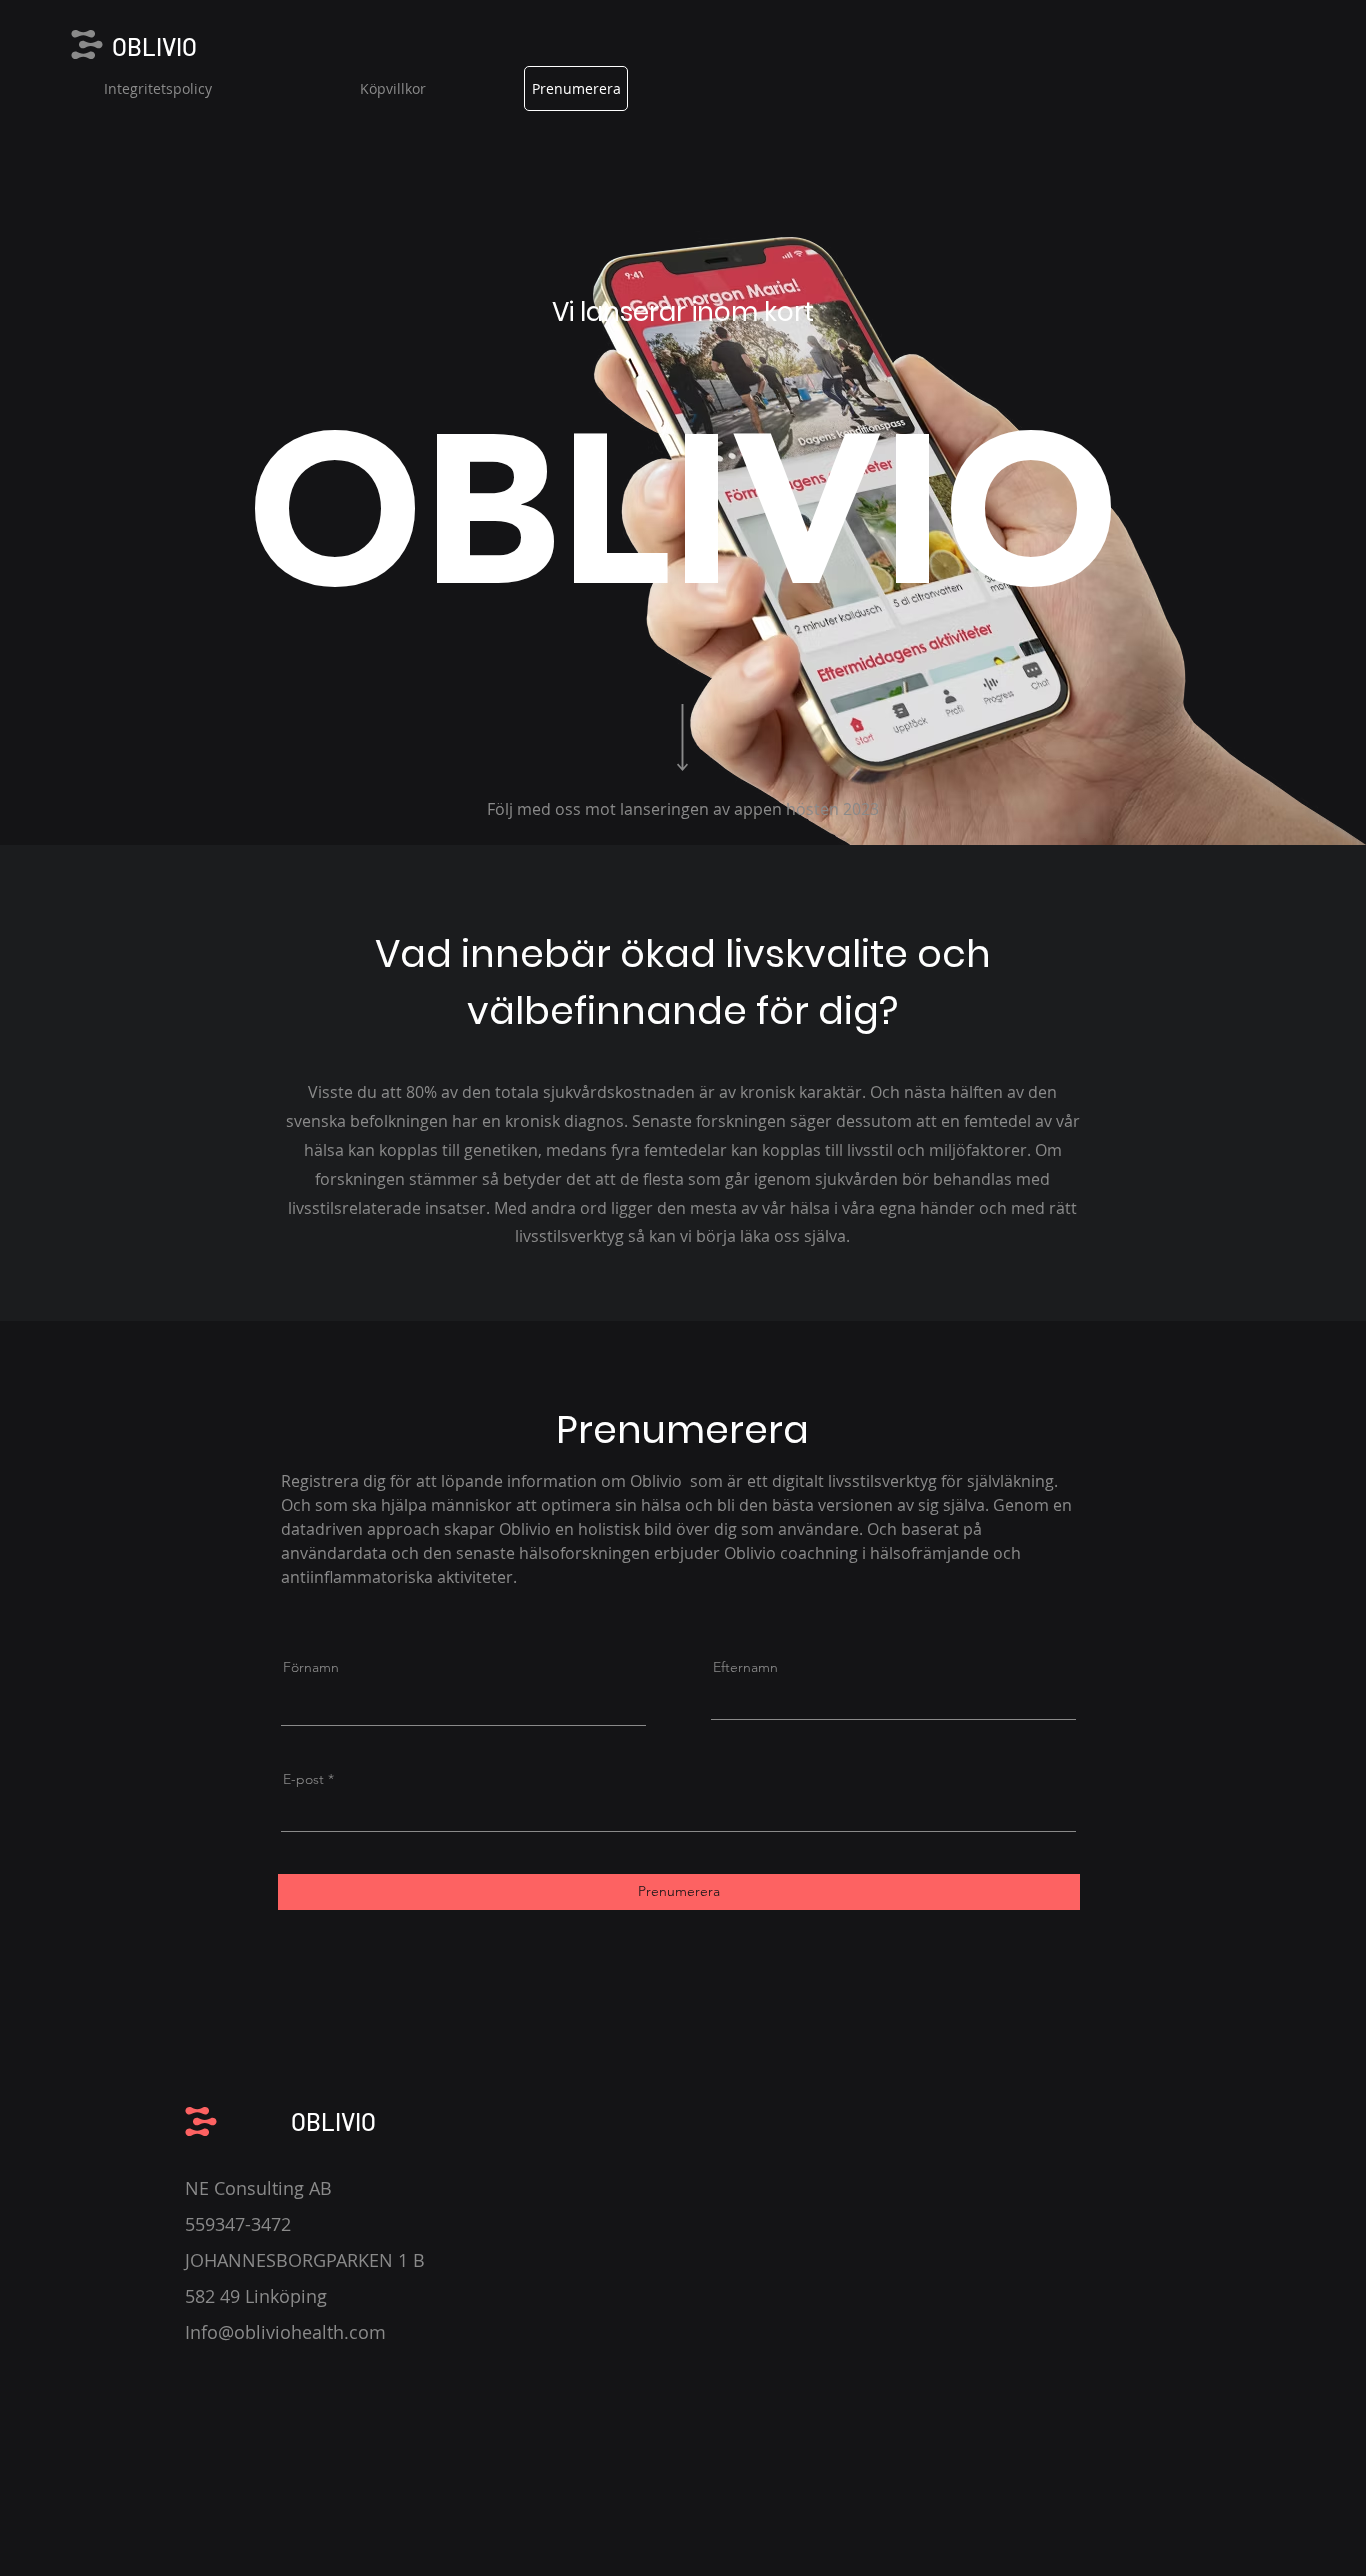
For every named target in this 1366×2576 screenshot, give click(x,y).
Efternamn (745, 1667)
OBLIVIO (154, 46)
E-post (303, 1779)
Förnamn (311, 1667)
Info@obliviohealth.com (285, 2332)
